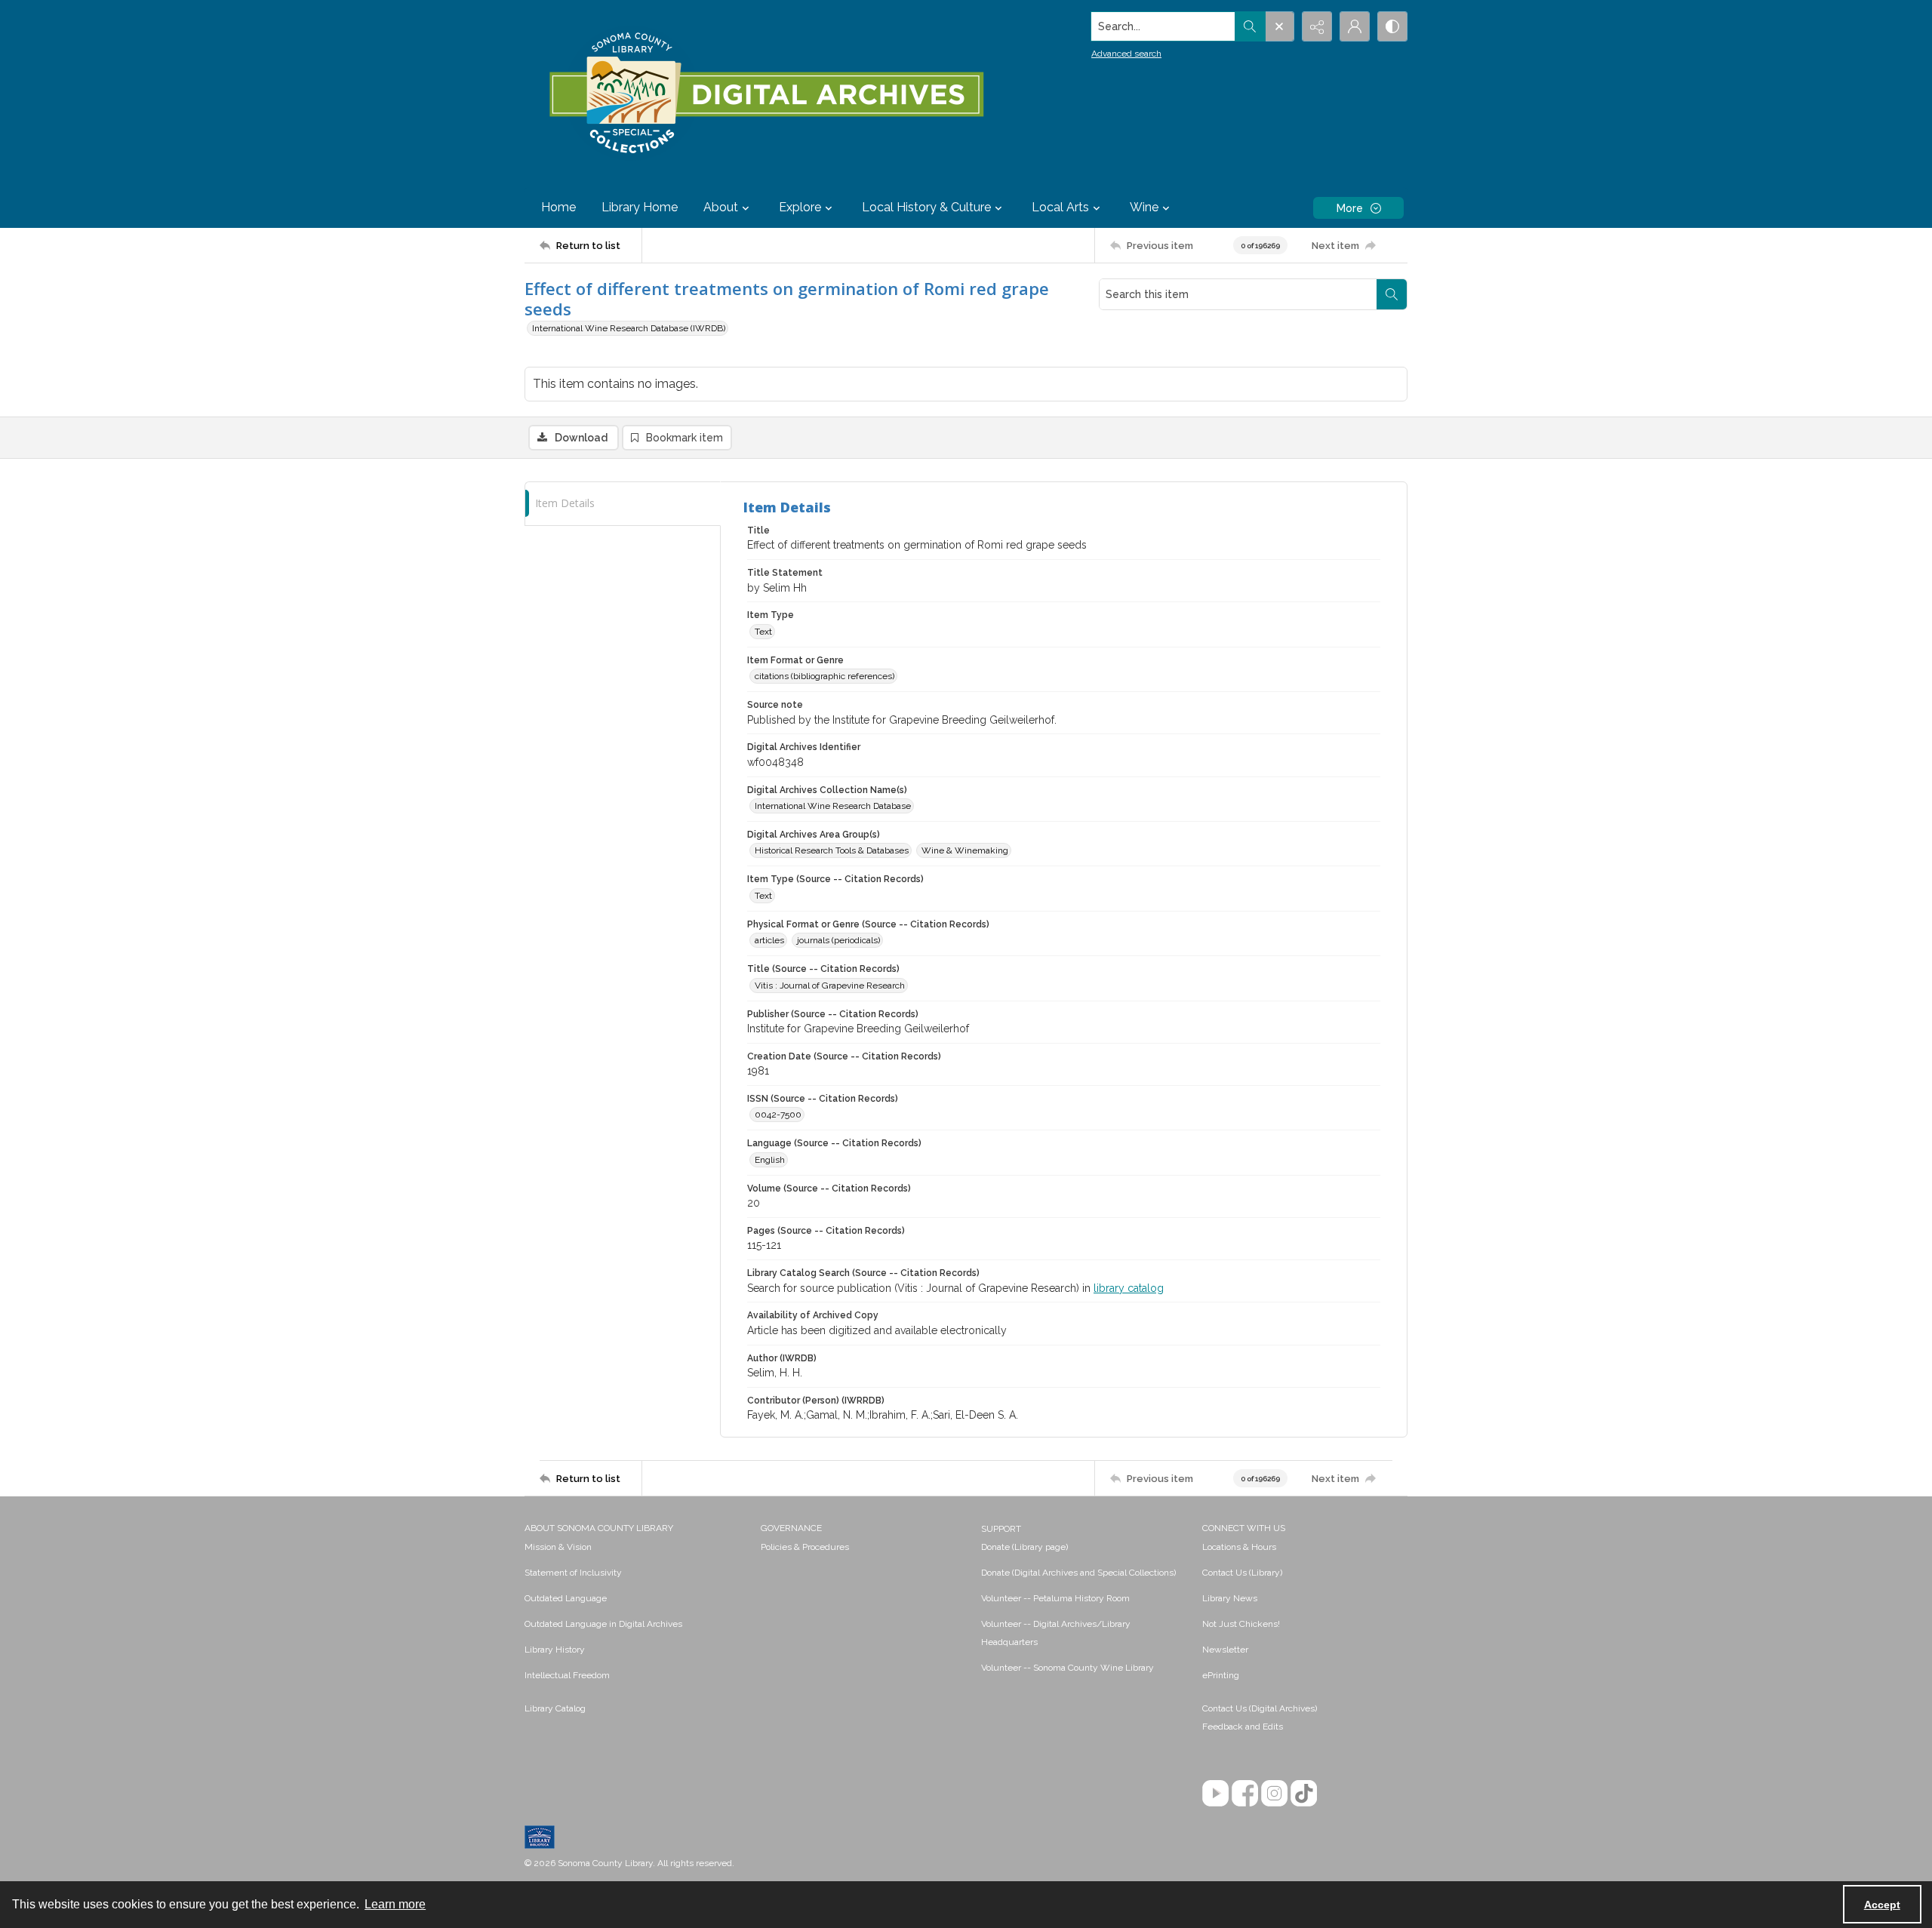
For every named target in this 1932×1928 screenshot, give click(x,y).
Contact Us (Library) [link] (1242, 1573)
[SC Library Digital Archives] (766, 94)
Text (763, 632)
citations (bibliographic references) (824, 676)
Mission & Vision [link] (558, 1547)
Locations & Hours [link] (1239, 1547)
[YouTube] (1215, 1793)
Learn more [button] (395, 1904)
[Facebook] (1245, 1793)
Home (558, 207)
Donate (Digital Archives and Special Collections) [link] (1078, 1573)
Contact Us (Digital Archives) (1260, 1708)
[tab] (623, 504)
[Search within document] (1392, 294)
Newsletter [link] (1225, 1650)
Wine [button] (1144, 207)
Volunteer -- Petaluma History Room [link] (1055, 1598)
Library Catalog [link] (555, 1708)
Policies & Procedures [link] (805, 1547)
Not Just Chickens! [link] (1241, 1624)
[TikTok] (1304, 1793)
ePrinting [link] (1221, 1675)
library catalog (1129, 1288)
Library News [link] (1230, 1598)
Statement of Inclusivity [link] (573, 1573)
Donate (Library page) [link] (1024, 1547)
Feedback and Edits (1243, 1727)
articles (769, 940)
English (770, 1160)
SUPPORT (1001, 1529)
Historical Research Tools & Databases (832, 850)
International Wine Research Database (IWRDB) (629, 328)
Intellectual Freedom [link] (567, 1675)
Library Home (640, 207)
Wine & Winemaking (965, 850)
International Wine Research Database (833, 806)
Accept (1882, 1905)
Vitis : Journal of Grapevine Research (830, 986)
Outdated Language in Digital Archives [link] (603, 1624)
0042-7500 (778, 1115)
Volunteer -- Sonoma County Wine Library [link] (1068, 1668)
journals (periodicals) (838, 940)
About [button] (721, 207)
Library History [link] (555, 1650)
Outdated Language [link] (566, 1598)
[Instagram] (1274, 1793)
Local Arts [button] (1060, 207)
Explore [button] (800, 207)
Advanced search (1126, 54)
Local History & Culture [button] (926, 207)
